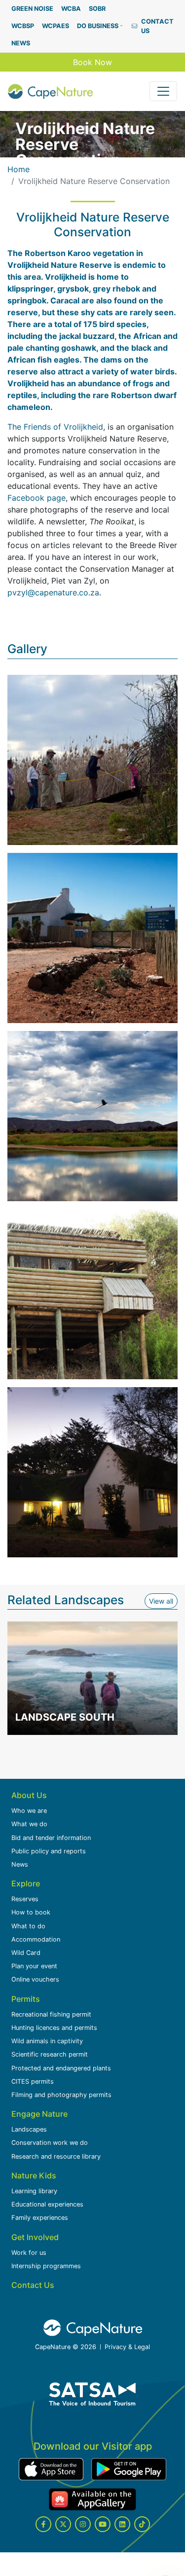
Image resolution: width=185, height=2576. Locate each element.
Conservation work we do (50, 2143)
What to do (28, 1926)
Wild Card (26, 1953)
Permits (26, 1999)
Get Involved (35, 2237)
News (20, 1864)
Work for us (29, 2253)
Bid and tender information (51, 1838)
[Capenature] (50, 91)
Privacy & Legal (127, 2347)
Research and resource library (56, 2156)
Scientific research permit (50, 2054)
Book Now (92, 62)
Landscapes (29, 2129)
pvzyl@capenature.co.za (53, 592)
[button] (100, 26)
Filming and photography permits (61, 2095)
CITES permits (33, 2081)
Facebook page (37, 498)
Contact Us (33, 2285)
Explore (26, 1883)
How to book (31, 1912)
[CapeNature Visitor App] (51, 2469)
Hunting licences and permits (54, 2028)
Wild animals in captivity (47, 2041)
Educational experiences (47, 2204)
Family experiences (40, 2218)
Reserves (25, 1899)
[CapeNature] (93, 2328)
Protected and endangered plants (61, 2068)
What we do (29, 1824)
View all (163, 1601)
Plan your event (34, 1966)
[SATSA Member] (93, 2394)
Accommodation (36, 1939)
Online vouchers (35, 1979)
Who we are (29, 1811)
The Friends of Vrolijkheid (55, 427)
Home (18, 169)
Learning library (34, 2191)
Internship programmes (46, 2266)
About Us (29, 1795)
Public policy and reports (49, 1851)
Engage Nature (39, 2114)
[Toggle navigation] (163, 91)
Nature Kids (34, 2175)
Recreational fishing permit (51, 2014)
